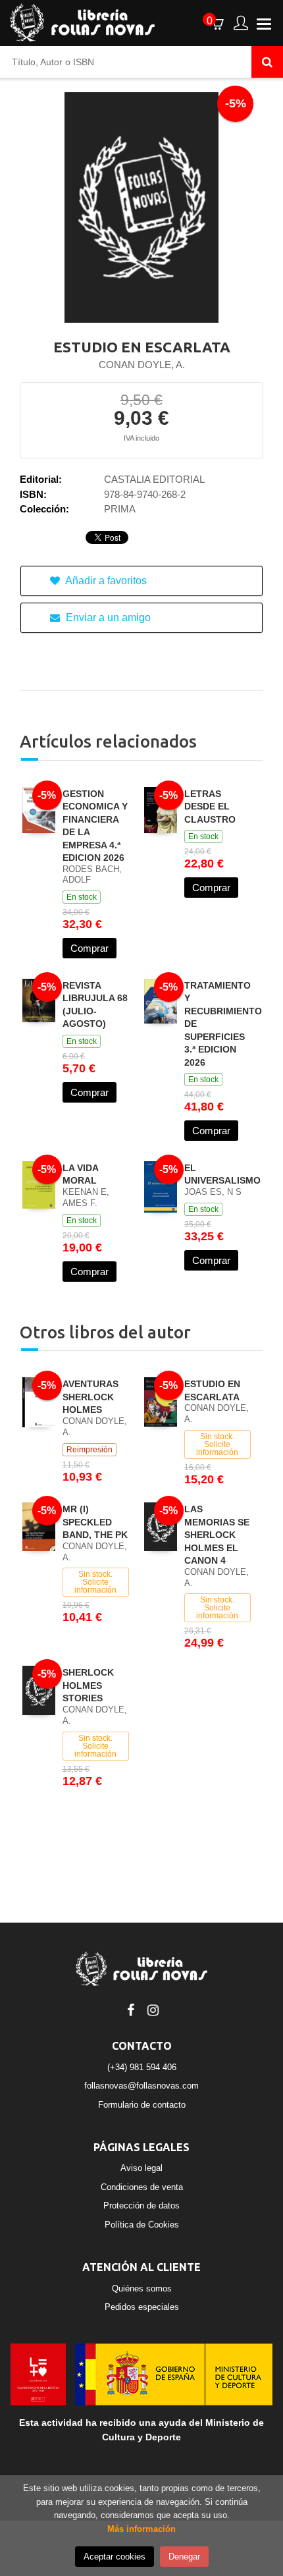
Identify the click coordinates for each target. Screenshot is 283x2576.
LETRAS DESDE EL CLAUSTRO (210, 807)
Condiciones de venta (142, 2187)
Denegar (184, 2557)
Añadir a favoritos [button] (105, 581)
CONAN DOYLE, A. (142, 365)
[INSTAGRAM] (153, 2009)
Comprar (90, 948)
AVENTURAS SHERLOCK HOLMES (90, 1397)
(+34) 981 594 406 (142, 2067)
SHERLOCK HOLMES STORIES (88, 1685)
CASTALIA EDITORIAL (154, 479)
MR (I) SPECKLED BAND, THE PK (95, 1522)
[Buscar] (267, 62)
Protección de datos (141, 2206)
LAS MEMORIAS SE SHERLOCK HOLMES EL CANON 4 (217, 1535)
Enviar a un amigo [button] (107, 617)
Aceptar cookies (115, 2557)
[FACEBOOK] (130, 2009)
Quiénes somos (142, 2288)
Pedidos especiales (142, 2307)
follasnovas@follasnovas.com (141, 2086)
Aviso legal (141, 2168)
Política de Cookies (142, 2225)
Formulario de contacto (142, 2105)
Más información (141, 2529)
